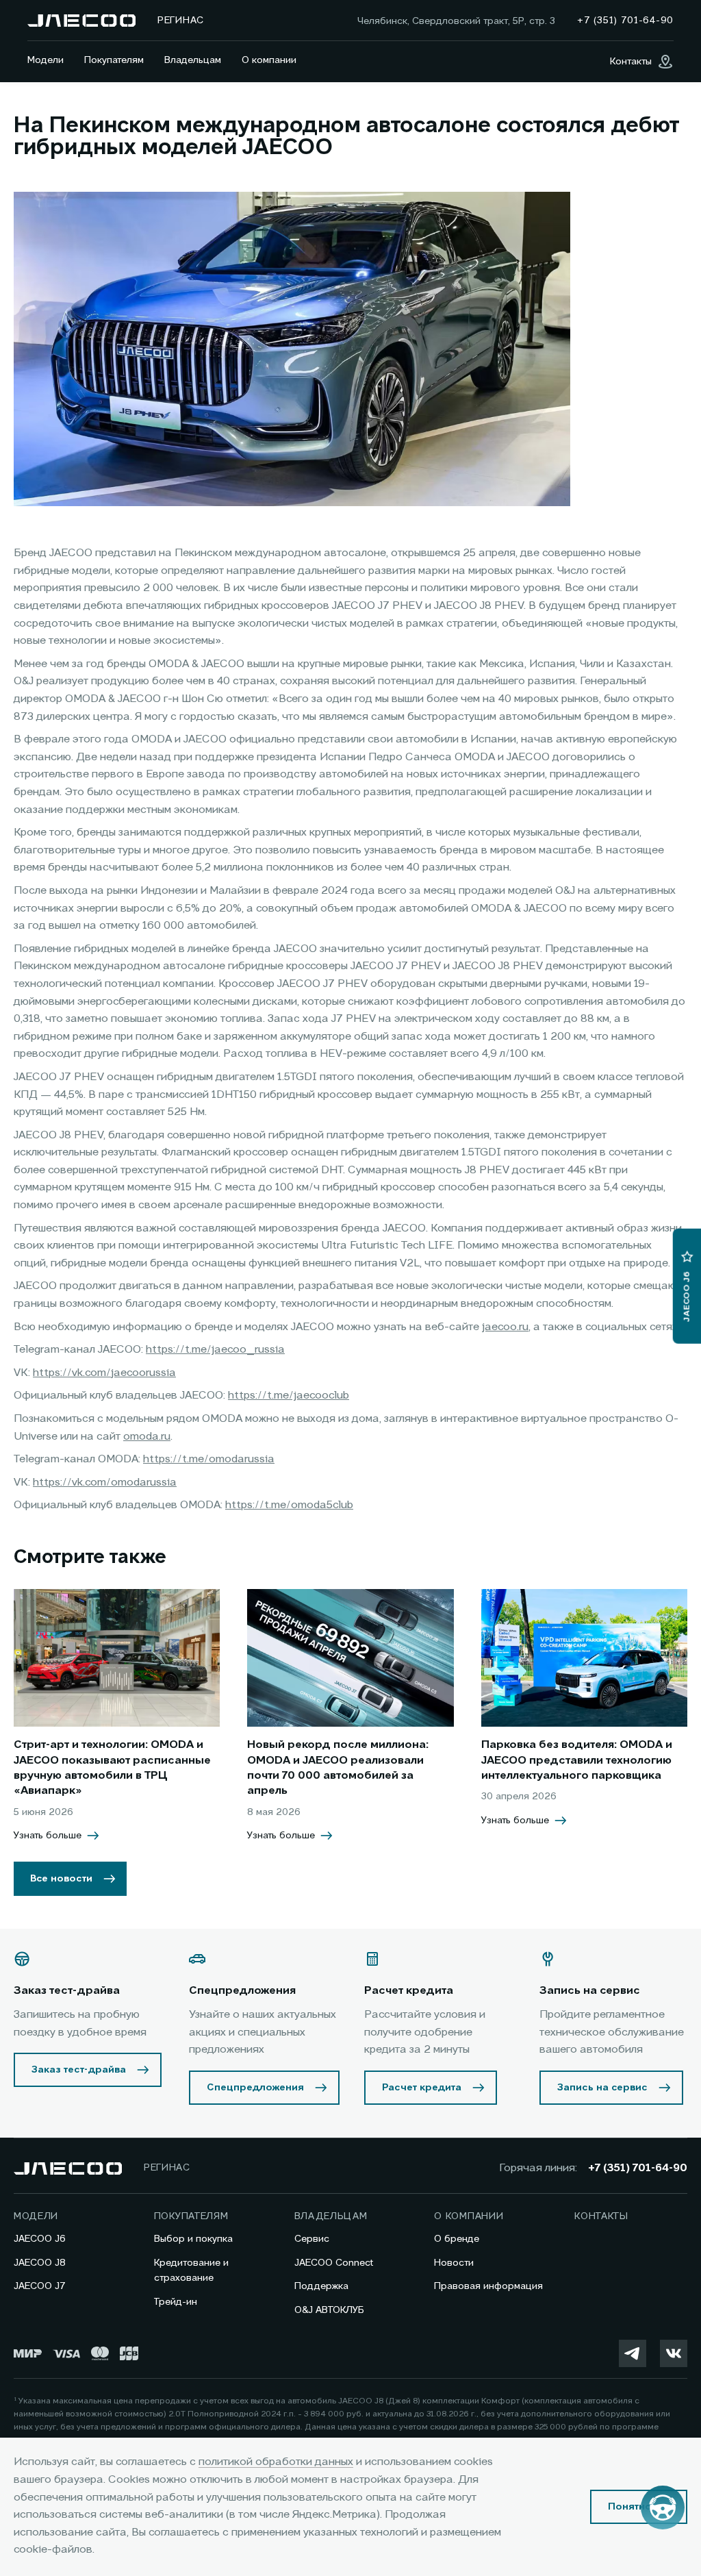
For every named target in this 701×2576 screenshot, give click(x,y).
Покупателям (114, 60)
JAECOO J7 (40, 2286)
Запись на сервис (602, 2088)
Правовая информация (488, 2286)
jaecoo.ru (505, 1327)
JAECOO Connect (334, 2263)
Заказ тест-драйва (79, 2070)
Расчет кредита (422, 2088)
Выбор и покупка (193, 2239)
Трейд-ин (176, 2302)
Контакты (601, 2216)
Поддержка (321, 2286)
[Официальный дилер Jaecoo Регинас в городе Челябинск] (81, 21)
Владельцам (193, 60)
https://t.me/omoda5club (289, 1505)
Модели (46, 60)
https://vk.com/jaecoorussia (104, 1373)
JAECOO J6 (40, 2239)
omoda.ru (147, 1437)
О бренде (457, 2239)
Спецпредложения (255, 2088)
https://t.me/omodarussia (209, 1460)
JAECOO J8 (40, 2263)
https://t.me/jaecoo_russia (215, 1350)
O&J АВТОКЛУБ (329, 2310)
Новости (454, 2263)
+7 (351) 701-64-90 (638, 2168)
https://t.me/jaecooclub (289, 1396)
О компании (269, 60)
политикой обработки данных (276, 2462)
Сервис (312, 2239)
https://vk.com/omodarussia (105, 1483)
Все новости (61, 1879)
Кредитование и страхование (191, 2271)
